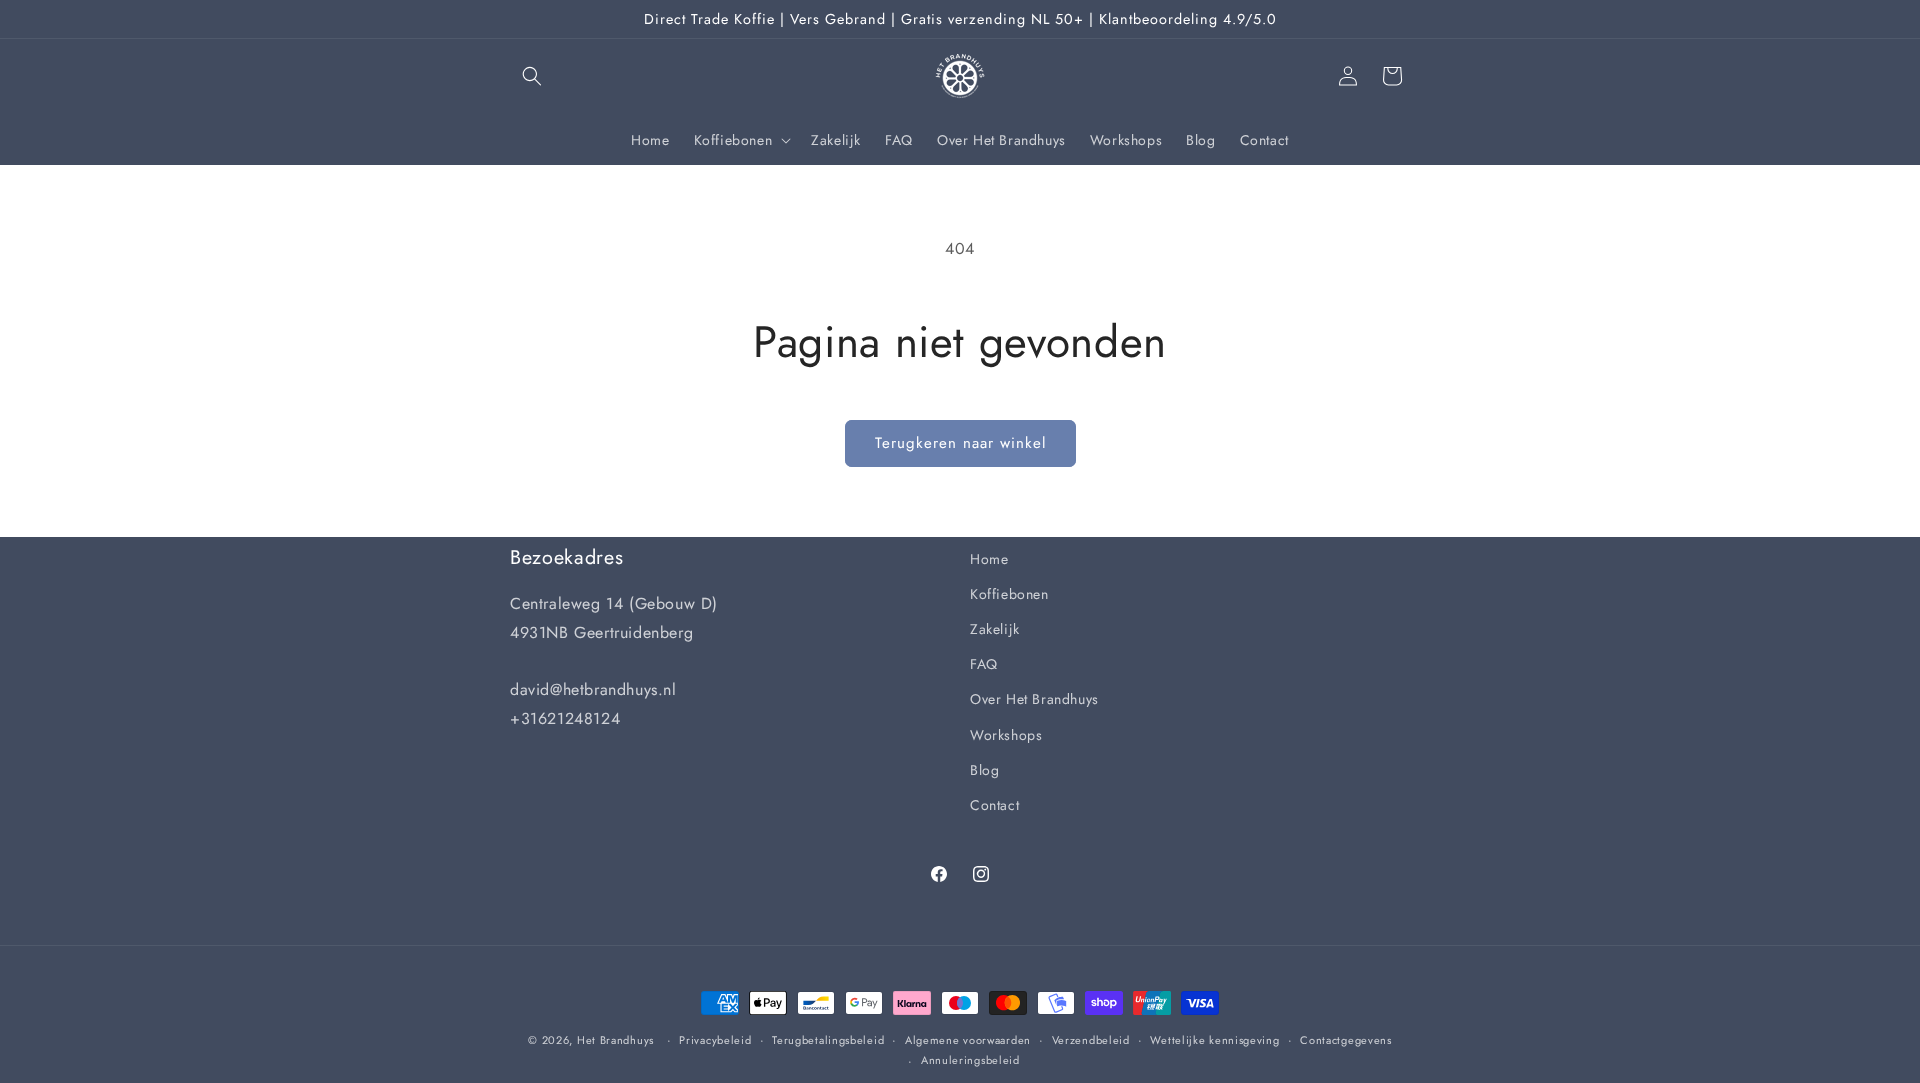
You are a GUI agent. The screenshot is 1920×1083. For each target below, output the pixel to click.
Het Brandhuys (615, 1040)
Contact (994, 805)
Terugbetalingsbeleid (828, 1040)
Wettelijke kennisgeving (1214, 1040)
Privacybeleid (715, 1040)
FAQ (984, 664)
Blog (984, 770)
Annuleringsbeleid (970, 1060)
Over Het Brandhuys (1034, 699)
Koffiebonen (1009, 594)
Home (989, 559)
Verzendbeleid (1091, 1040)
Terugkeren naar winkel (960, 443)
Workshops (1006, 735)
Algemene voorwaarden (968, 1040)
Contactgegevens (1346, 1040)
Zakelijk (995, 629)
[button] (532, 76)
